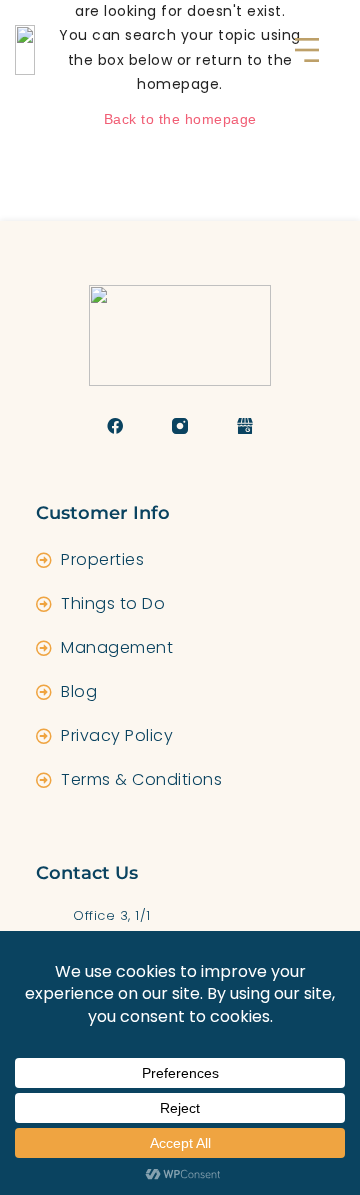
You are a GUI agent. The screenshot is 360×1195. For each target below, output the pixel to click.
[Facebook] (116, 426)
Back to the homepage (180, 119)
